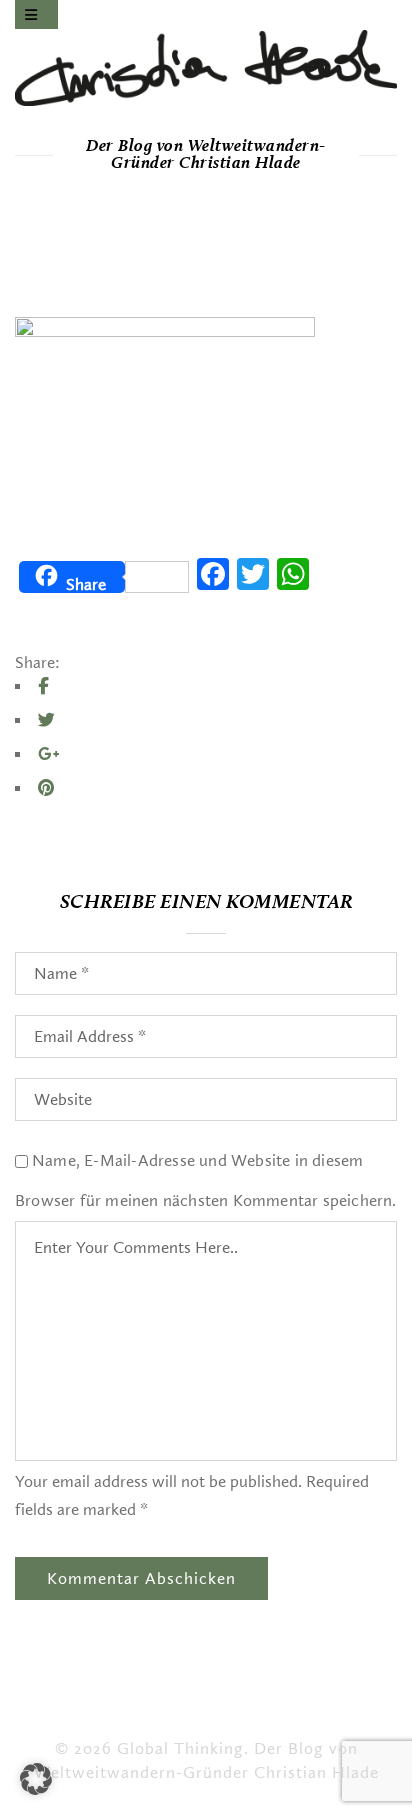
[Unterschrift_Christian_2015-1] (206, 68)
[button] (36, 1779)
